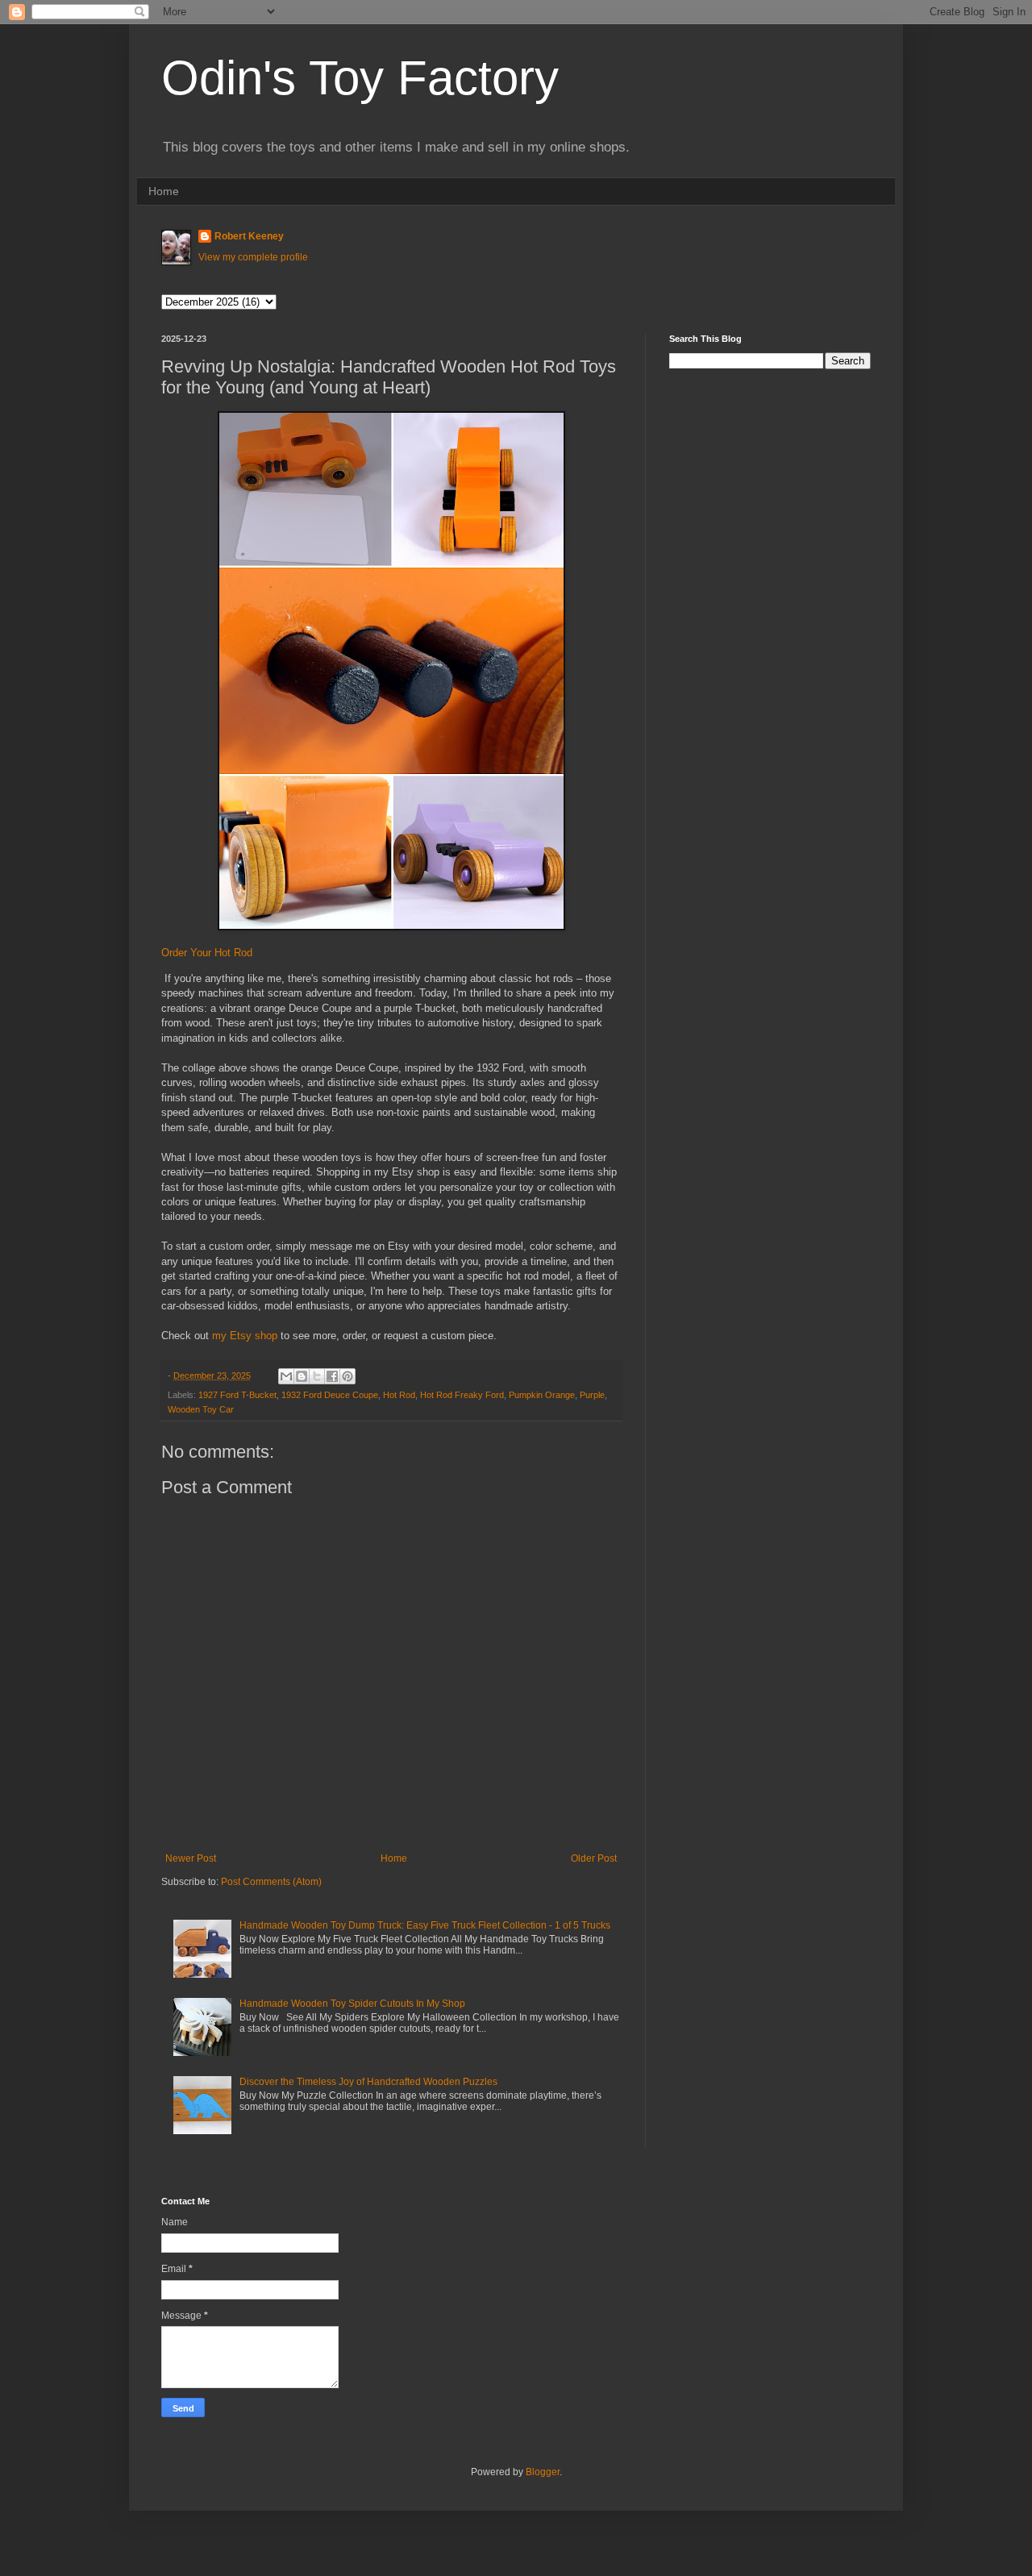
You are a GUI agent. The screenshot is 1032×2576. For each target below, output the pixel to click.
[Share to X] (317, 1376)
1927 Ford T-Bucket (237, 1395)
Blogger (543, 2472)
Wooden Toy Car (201, 1409)
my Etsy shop (245, 1336)
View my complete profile (253, 257)
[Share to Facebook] (332, 1376)
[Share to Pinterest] (347, 1376)
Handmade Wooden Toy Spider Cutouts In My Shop (352, 2004)
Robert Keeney (249, 236)
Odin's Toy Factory (360, 78)
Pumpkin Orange (542, 1395)
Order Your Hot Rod (207, 953)
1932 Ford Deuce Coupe (330, 1395)
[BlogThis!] (302, 1376)
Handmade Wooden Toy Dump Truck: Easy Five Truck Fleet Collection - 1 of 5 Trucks (425, 1925)
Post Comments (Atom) (271, 1882)
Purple (592, 1395)
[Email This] (286, 1376)
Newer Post (191, 1858)
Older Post (594, 1858)
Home (164, 191)
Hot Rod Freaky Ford (462, 1395)
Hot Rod (399, 1395)
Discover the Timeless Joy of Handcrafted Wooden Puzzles (368, 2082)
